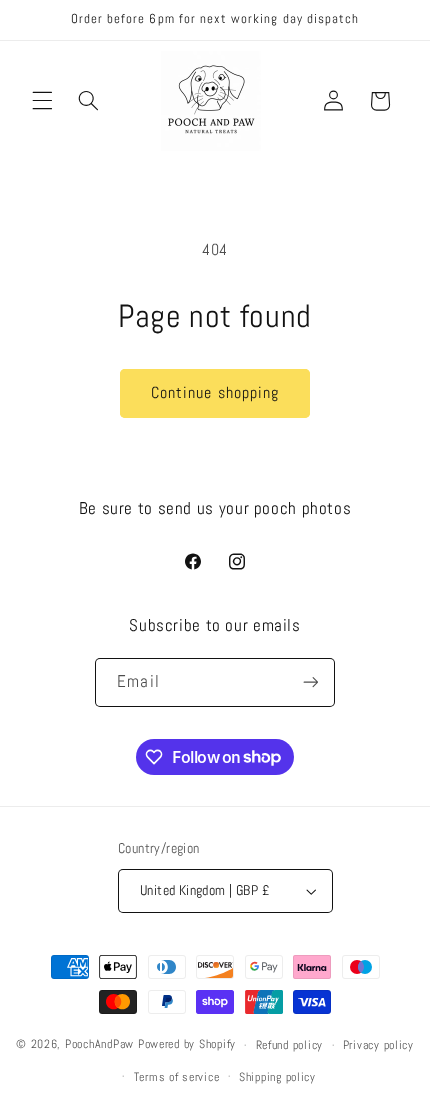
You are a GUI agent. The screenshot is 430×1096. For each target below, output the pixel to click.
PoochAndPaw (99, 1045)
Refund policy (290, 1045)
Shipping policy (277, 1077)
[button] (42, 101)
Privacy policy (378, 1045)
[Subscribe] (310, 682)
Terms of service (177, 1077)
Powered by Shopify (187, 1045)
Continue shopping (215, 393)
